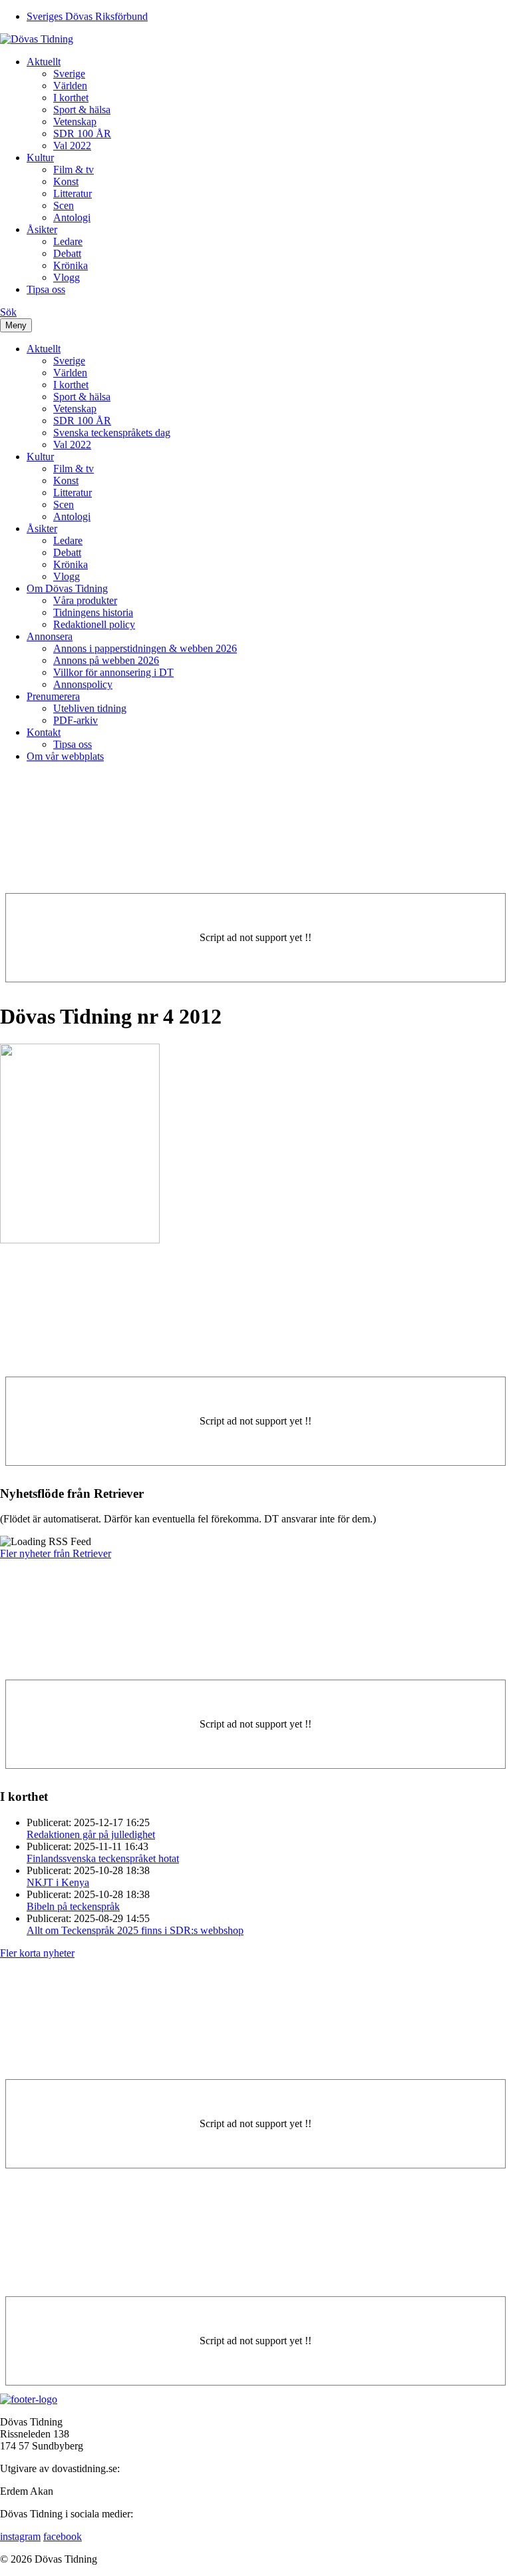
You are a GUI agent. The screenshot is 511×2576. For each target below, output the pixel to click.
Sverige (69, 74)
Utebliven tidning (90, 708)
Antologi (72, 217)
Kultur (40, 158)
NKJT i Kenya (58, 1882)
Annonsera (50, 636)
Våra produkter (85, 600)
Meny (16, 325)
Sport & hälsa (82, 110)
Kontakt (44, 732)
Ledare (68, 241)
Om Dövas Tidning (67, 588)
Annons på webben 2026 (106, 660)
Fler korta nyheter (37, 1953)
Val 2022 (72, 146)
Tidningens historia (93, 612)
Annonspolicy (83, 684)
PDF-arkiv (76, 720)
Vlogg (67, 277)
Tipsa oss (46, 289)
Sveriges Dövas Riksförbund (87, 16)
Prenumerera (53, 696)
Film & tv (74, 169)
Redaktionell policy (94, 624)
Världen (70, 86)
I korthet (71, 98)
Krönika (71, 265)
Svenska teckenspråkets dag (112, 433)
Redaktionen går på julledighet (91, 1834)
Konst (66, 181)
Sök (8, 312)
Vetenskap (75, 122)
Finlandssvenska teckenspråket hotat (103, 1858)
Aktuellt (44, 62)
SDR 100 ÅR (82, 134)
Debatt (67, 253)
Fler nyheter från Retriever (56, 1553)
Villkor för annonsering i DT (113, 672)
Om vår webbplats (65, 756)
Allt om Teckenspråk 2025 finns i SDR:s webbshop (135, 1930)
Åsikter (42, 229)
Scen (64, 205)
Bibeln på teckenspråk (73, 1906)
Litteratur (73, 193)
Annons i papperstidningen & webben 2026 (145, 648)
